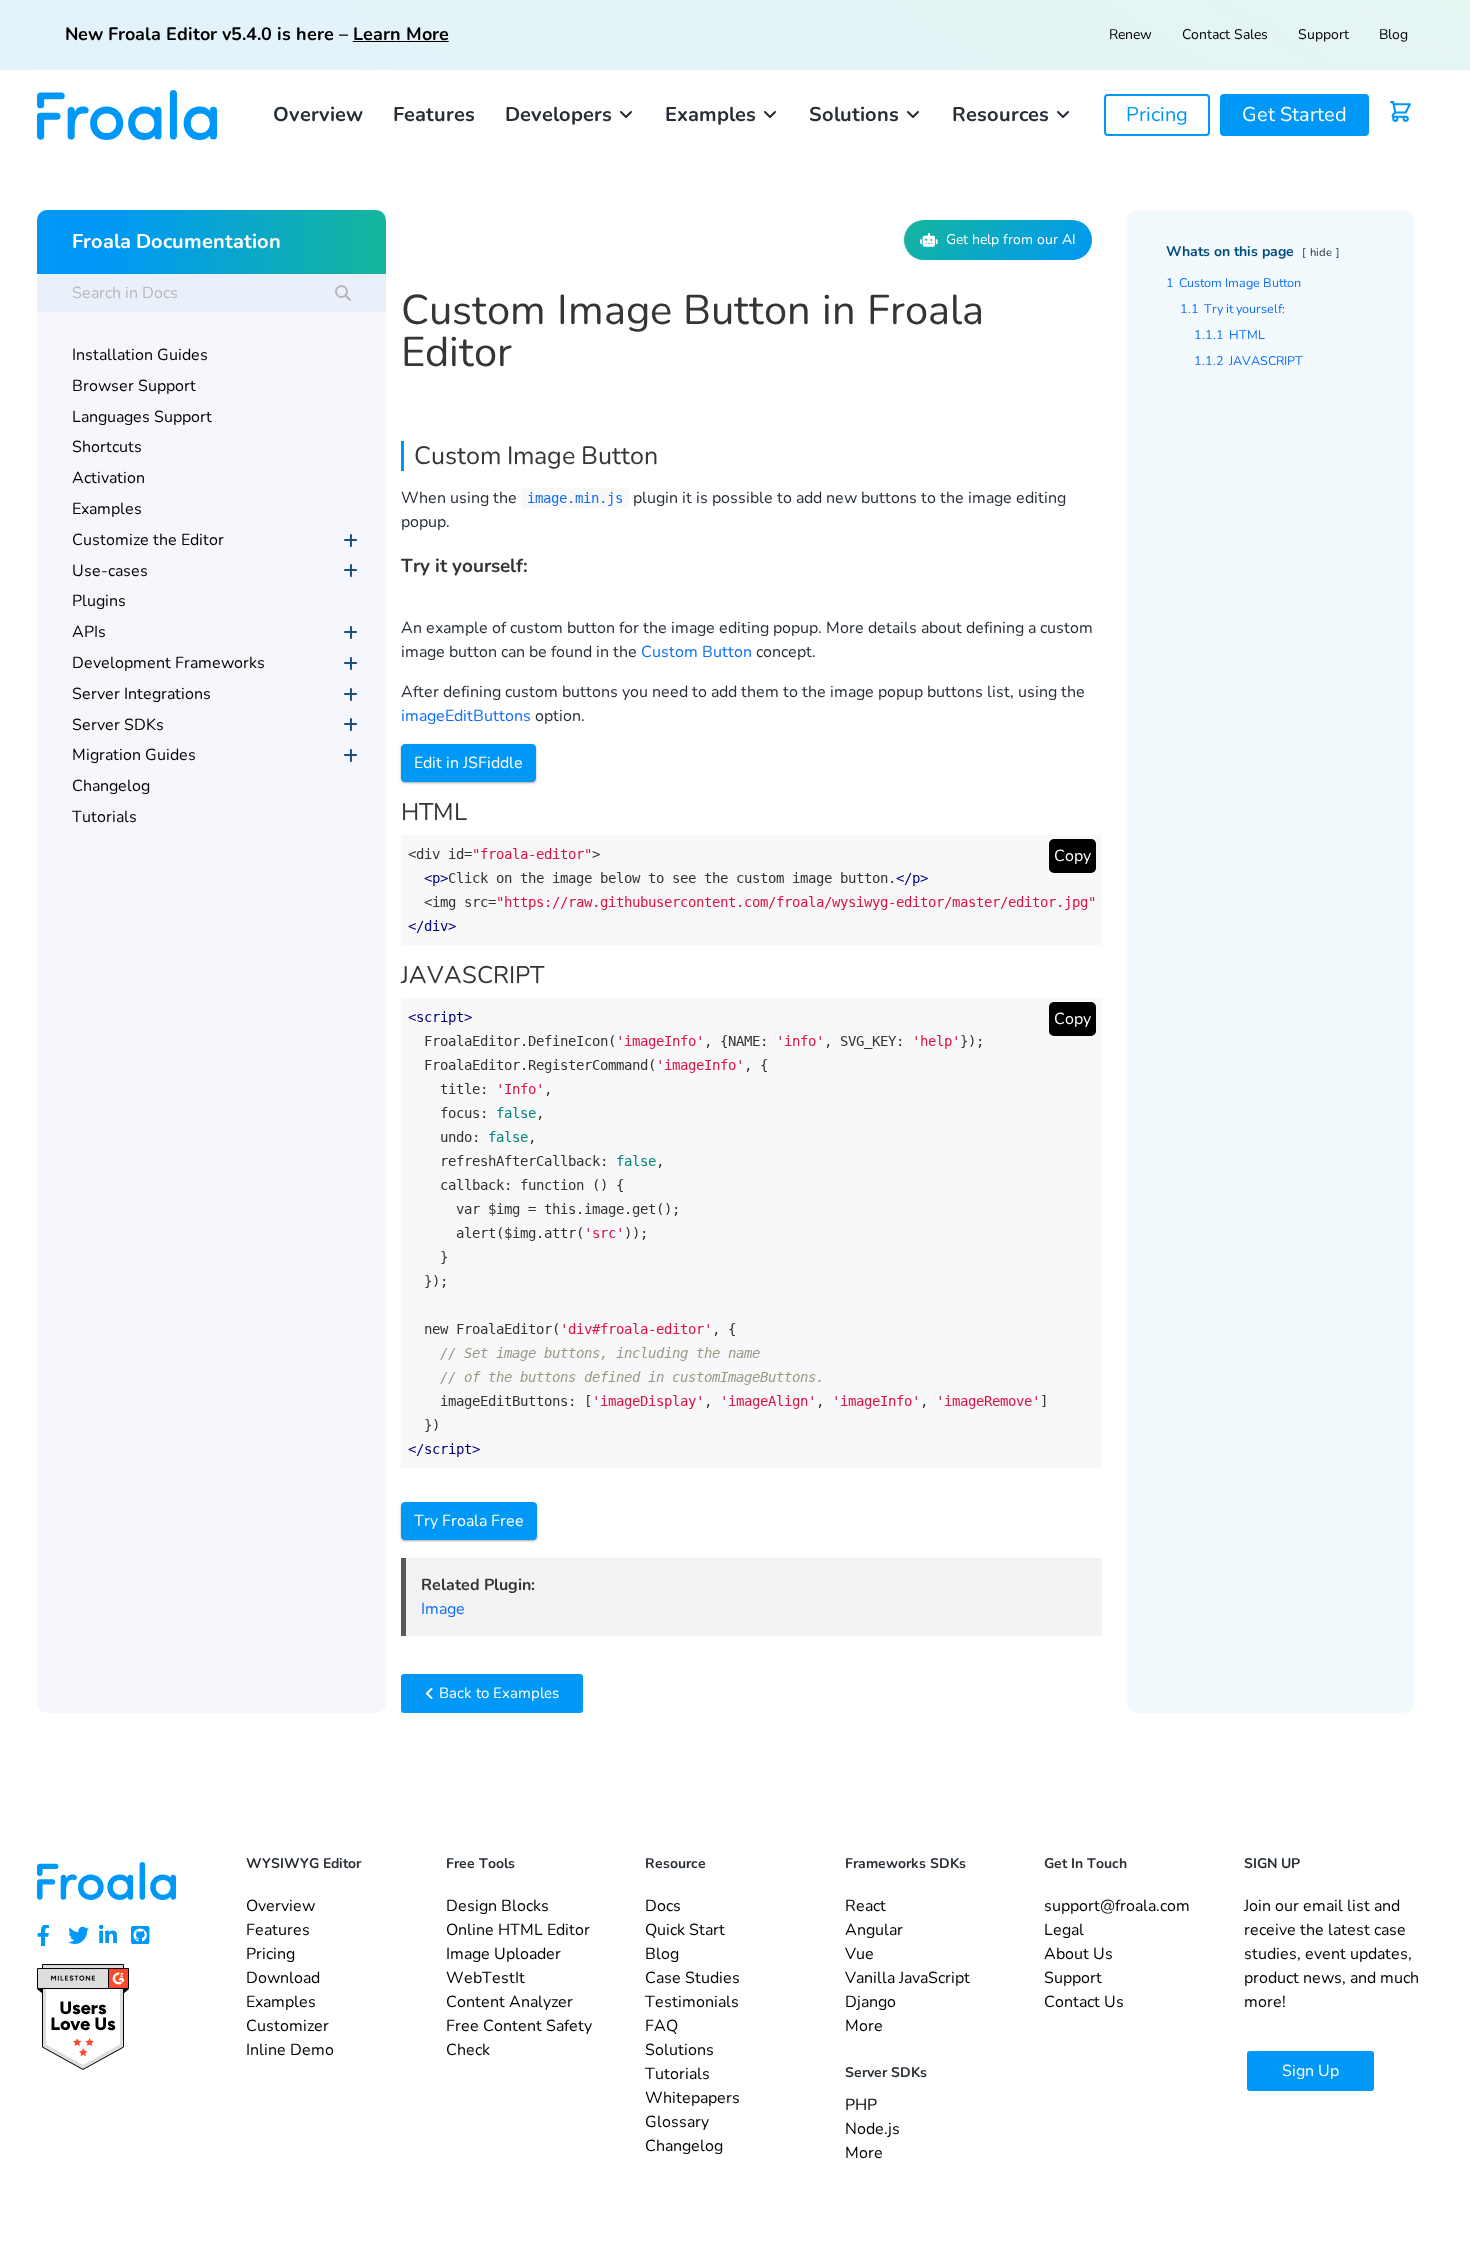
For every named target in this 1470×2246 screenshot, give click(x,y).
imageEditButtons (466, 716)
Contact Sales (1225, 34)
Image (443, 1609)
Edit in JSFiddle (468, 763)
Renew (1130, 34)
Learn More (401, 34)
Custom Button (696, 652)
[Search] (343, 293)
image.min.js (575, 498)
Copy (1072, 856)
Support (1323, 34)
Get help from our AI (1011, 239)
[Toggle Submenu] (351, 540)
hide (1321, 252)
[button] (570, 115)
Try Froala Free (469, 1521)
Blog (1393, 34)
